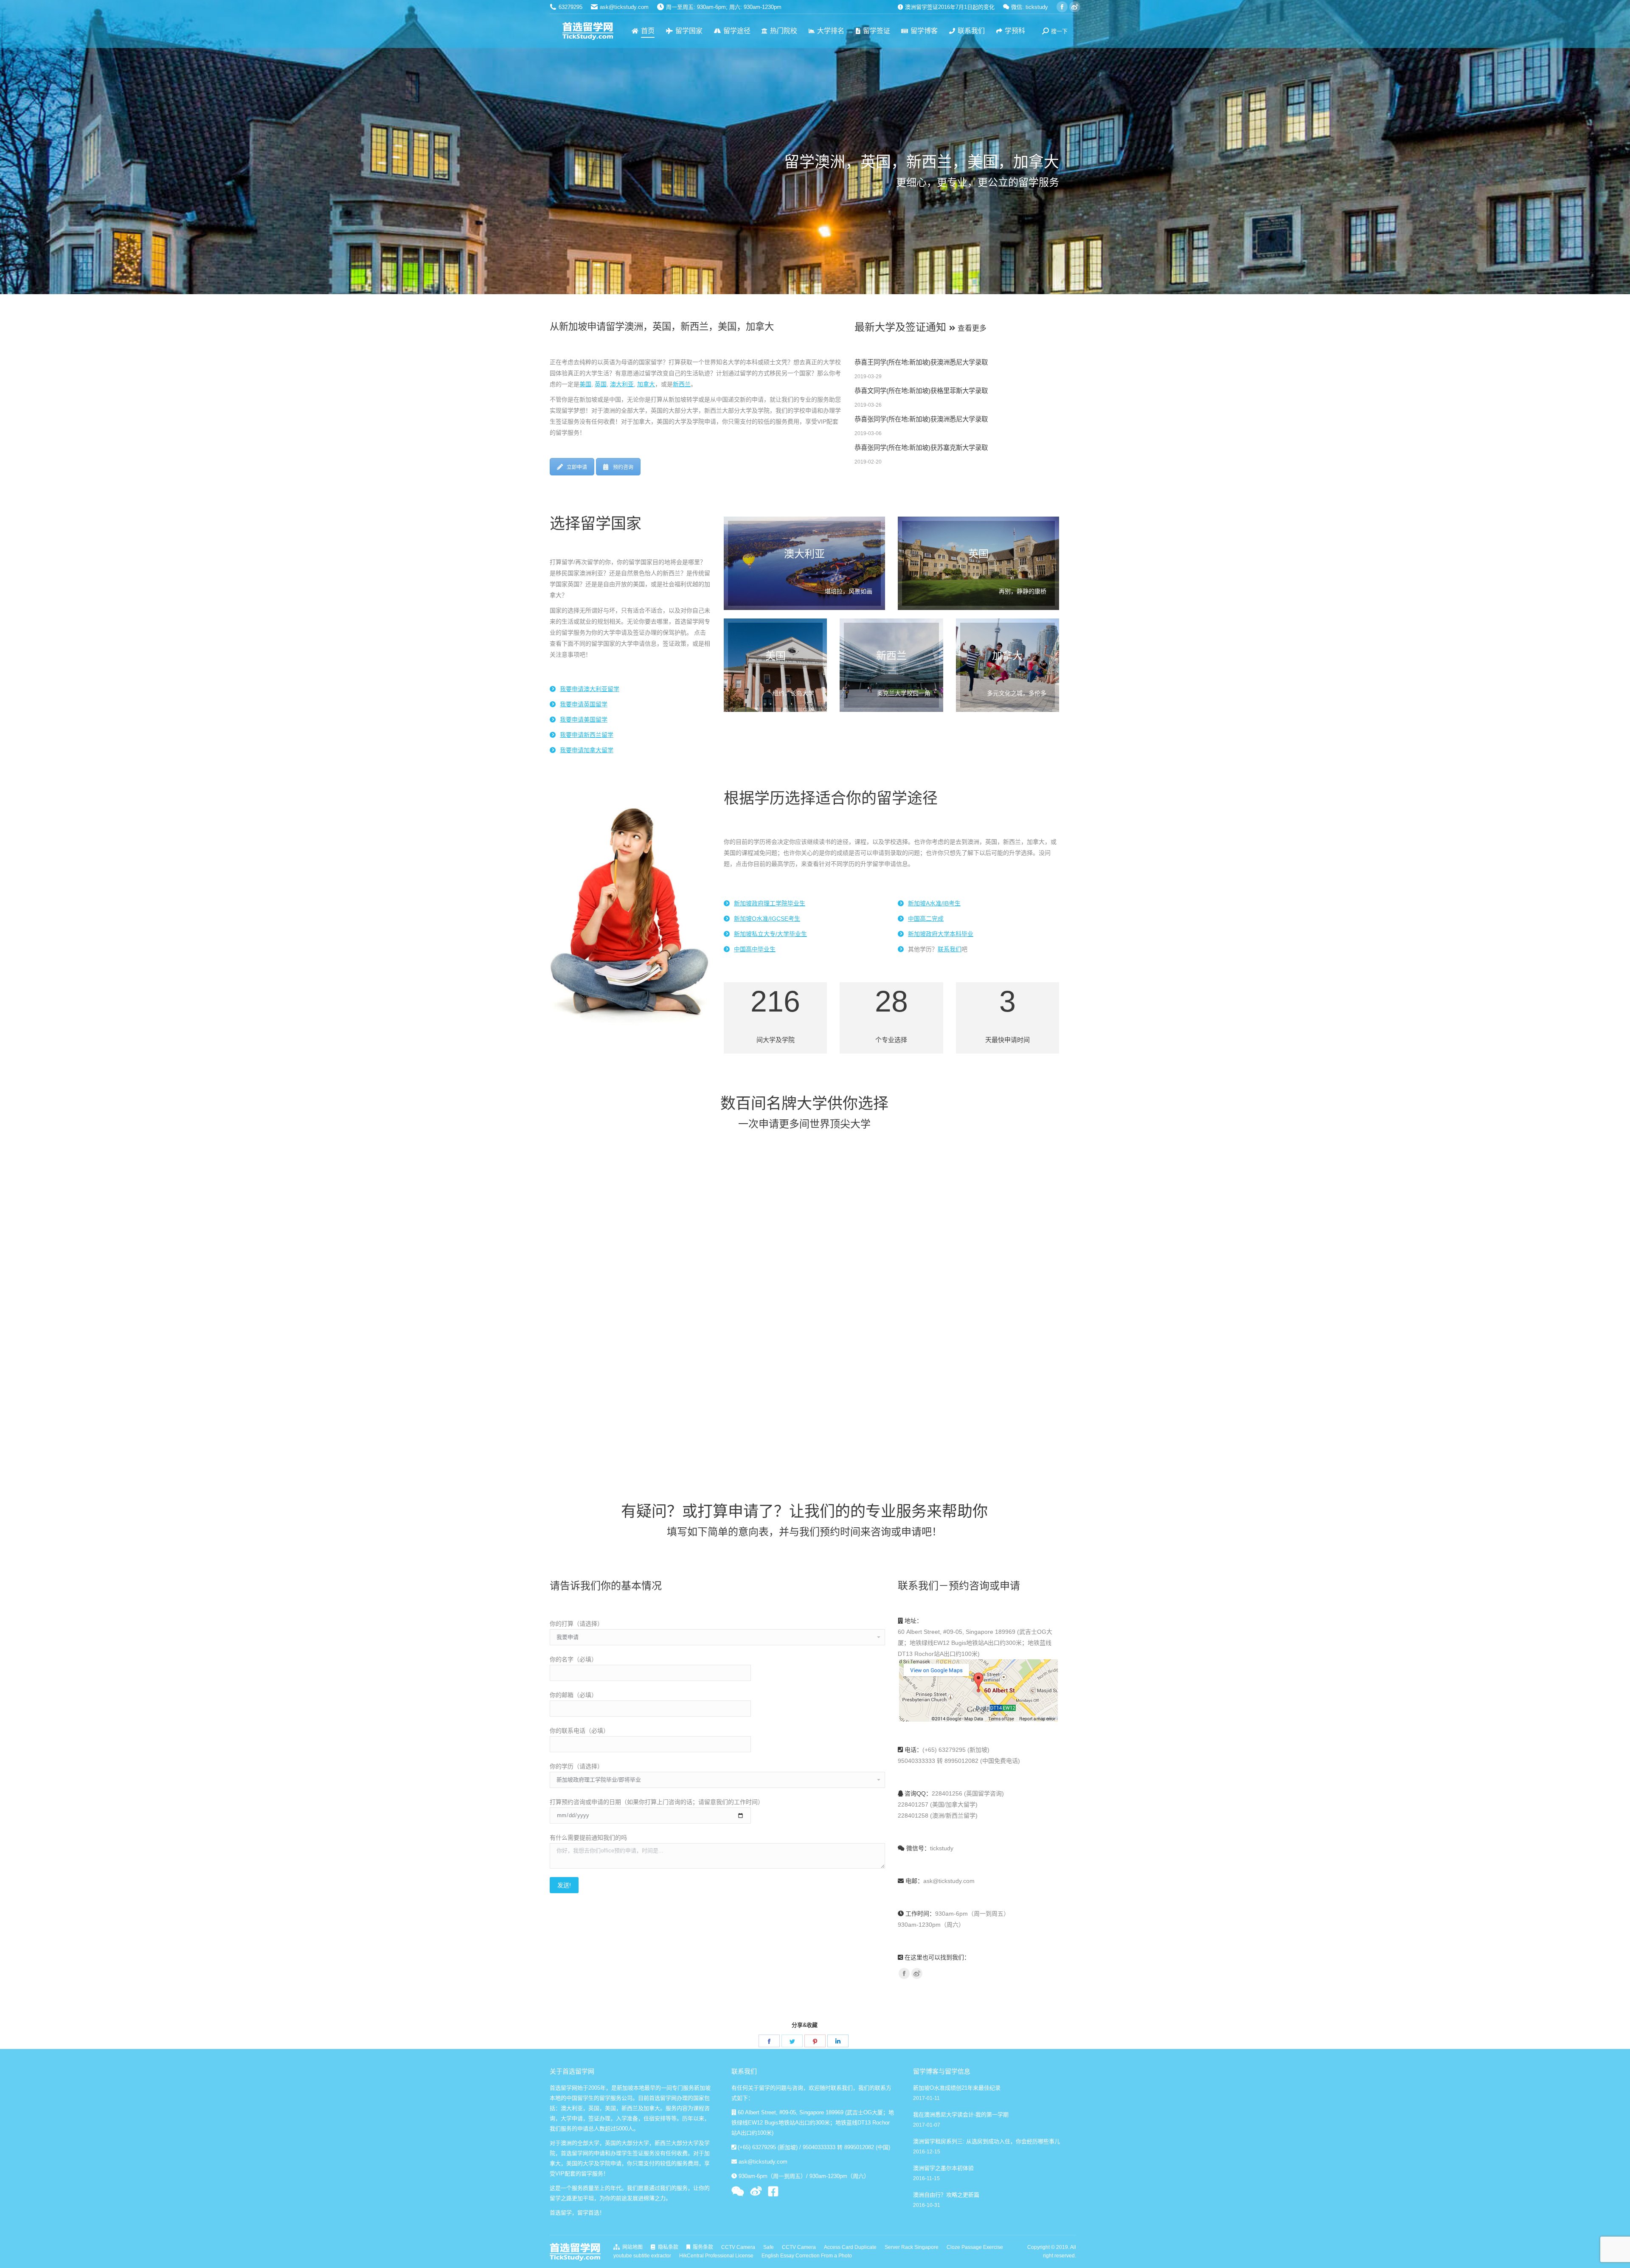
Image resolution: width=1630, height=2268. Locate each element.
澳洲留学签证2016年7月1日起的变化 (949, 7)
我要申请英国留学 (584, 704)
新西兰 (682, 384)
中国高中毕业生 (755, 949)
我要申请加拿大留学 (587, 750)
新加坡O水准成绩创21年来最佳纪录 (957, 2088)
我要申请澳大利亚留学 (590, 689)
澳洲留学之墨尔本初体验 (943, 2168)
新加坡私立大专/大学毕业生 (770, 934)
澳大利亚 (622, 384)
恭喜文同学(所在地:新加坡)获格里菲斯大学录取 (921, 391)
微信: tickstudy (1029, 7)
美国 (585, 384)
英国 (601, 384)
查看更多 (971, 328)
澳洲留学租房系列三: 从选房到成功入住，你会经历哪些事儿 (986, 2141)
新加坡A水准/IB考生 (934, 903)
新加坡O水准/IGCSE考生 (767, 919)
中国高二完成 (926, 919)
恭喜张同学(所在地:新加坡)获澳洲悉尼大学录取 (921, 419)
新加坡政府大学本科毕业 (941, 934)
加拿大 (646, 384)
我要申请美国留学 (584, 719)
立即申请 (577, 467)
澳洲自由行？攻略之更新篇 (946, 2195)
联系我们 (950, 949)
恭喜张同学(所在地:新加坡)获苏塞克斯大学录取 (921, 448)
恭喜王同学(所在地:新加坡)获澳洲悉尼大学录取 (921, 362)
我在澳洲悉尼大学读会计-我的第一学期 (961, 2115)
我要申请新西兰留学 (587, 735)
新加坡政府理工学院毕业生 (770, 903)
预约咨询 (623, 467)
